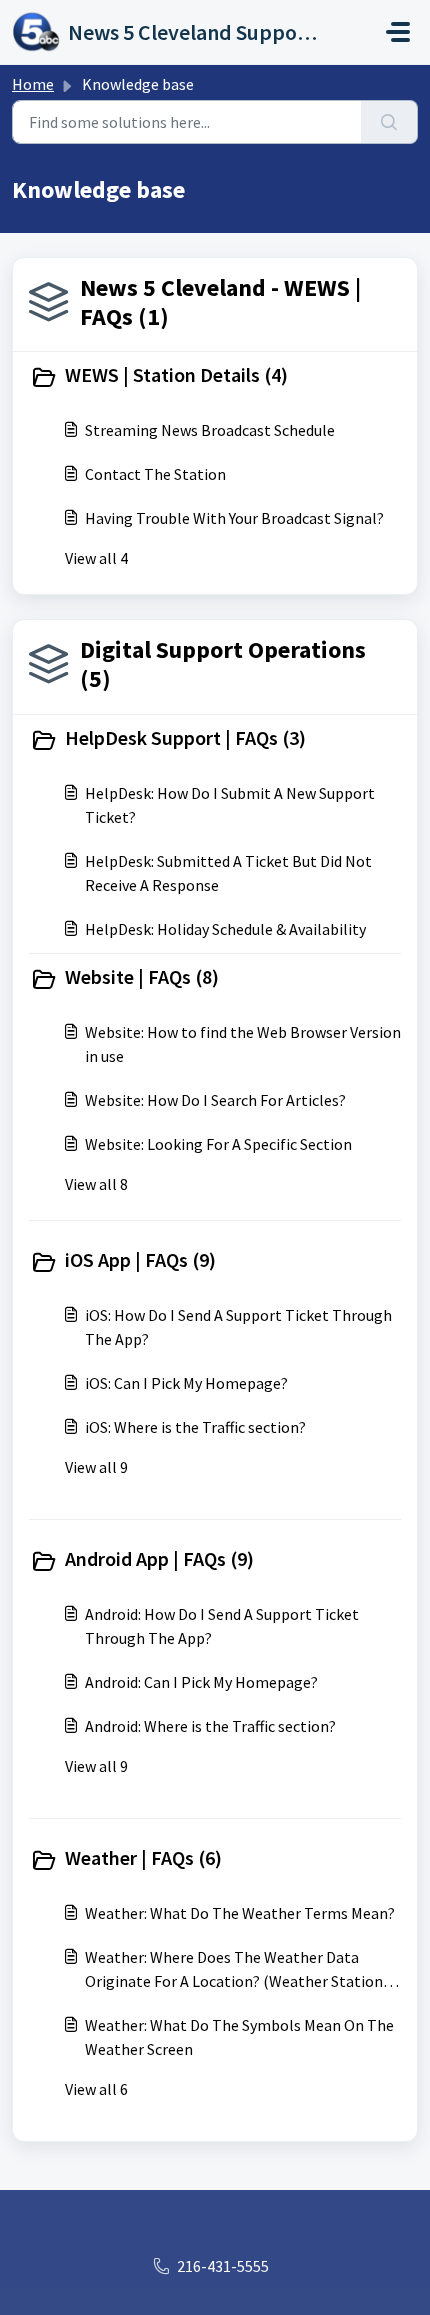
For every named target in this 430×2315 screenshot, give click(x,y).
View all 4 (96, 558)
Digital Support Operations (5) (223, 664)
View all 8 (96, 1184)
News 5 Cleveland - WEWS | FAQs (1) (220, 302)
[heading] (215, 377)
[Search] (389, 122)
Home (33, 84)
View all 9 (96, 1467)
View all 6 (96, 2089)
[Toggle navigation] (398, 32)
